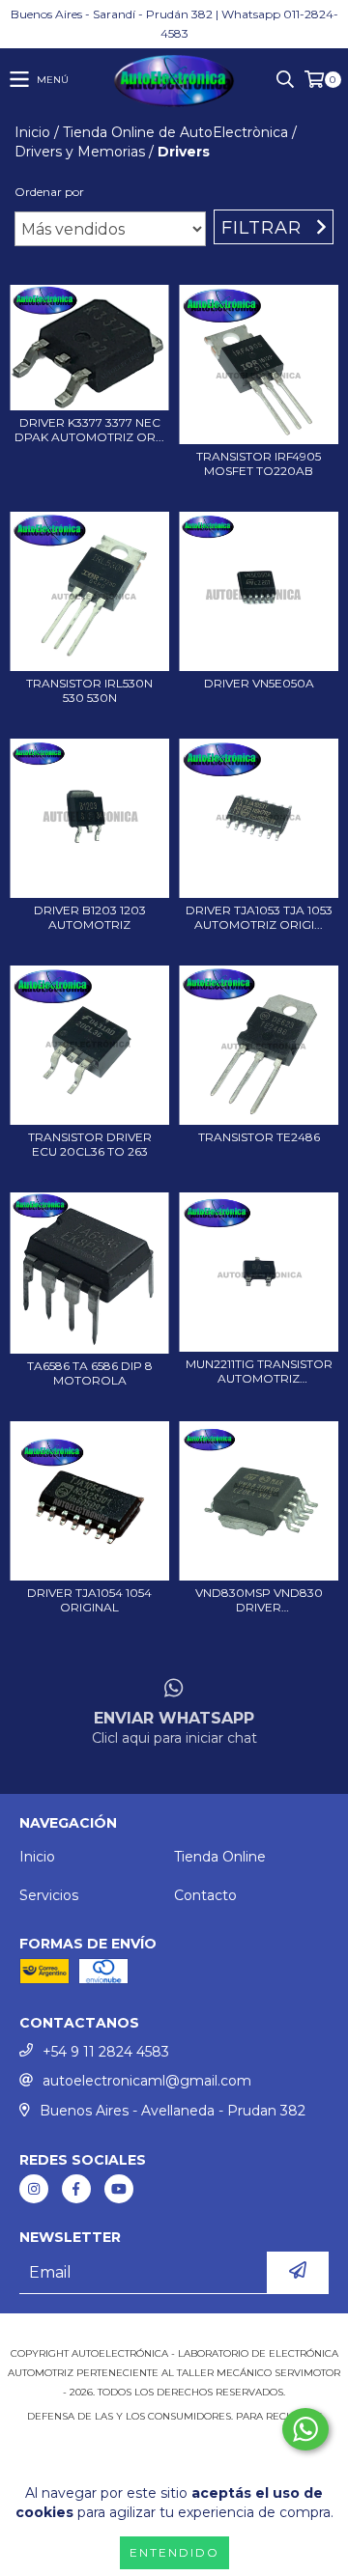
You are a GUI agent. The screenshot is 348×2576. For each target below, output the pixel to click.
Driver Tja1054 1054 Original (89, 1600)
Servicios (49, 1895)
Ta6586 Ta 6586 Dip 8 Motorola (90, 1373)
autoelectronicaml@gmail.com (147, 2081)
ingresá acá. (174, 2436)
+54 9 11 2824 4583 (106, 2052)
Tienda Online (220, 1857)
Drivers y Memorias (80, 152)
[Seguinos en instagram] (34, 2189)
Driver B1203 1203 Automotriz (90, 917)
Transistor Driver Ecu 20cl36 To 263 (90, 1144)
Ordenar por (49, 192)
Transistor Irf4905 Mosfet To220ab (259, 463)
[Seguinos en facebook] (76, 2189)
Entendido (174, 2552)
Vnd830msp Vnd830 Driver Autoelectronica (259, 1600)
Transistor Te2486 (259, 1137)
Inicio (32, 132)
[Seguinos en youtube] (119, 2189)
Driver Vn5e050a (259, 683)
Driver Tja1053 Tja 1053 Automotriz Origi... (259, 917)
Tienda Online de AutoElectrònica (175, 132)
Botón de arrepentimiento (174, 2455)
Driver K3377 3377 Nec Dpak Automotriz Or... (89, 430)
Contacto (205, 1895)
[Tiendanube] (174, 2334)
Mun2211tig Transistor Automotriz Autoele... (259, 1371)
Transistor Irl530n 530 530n (89, 690)
